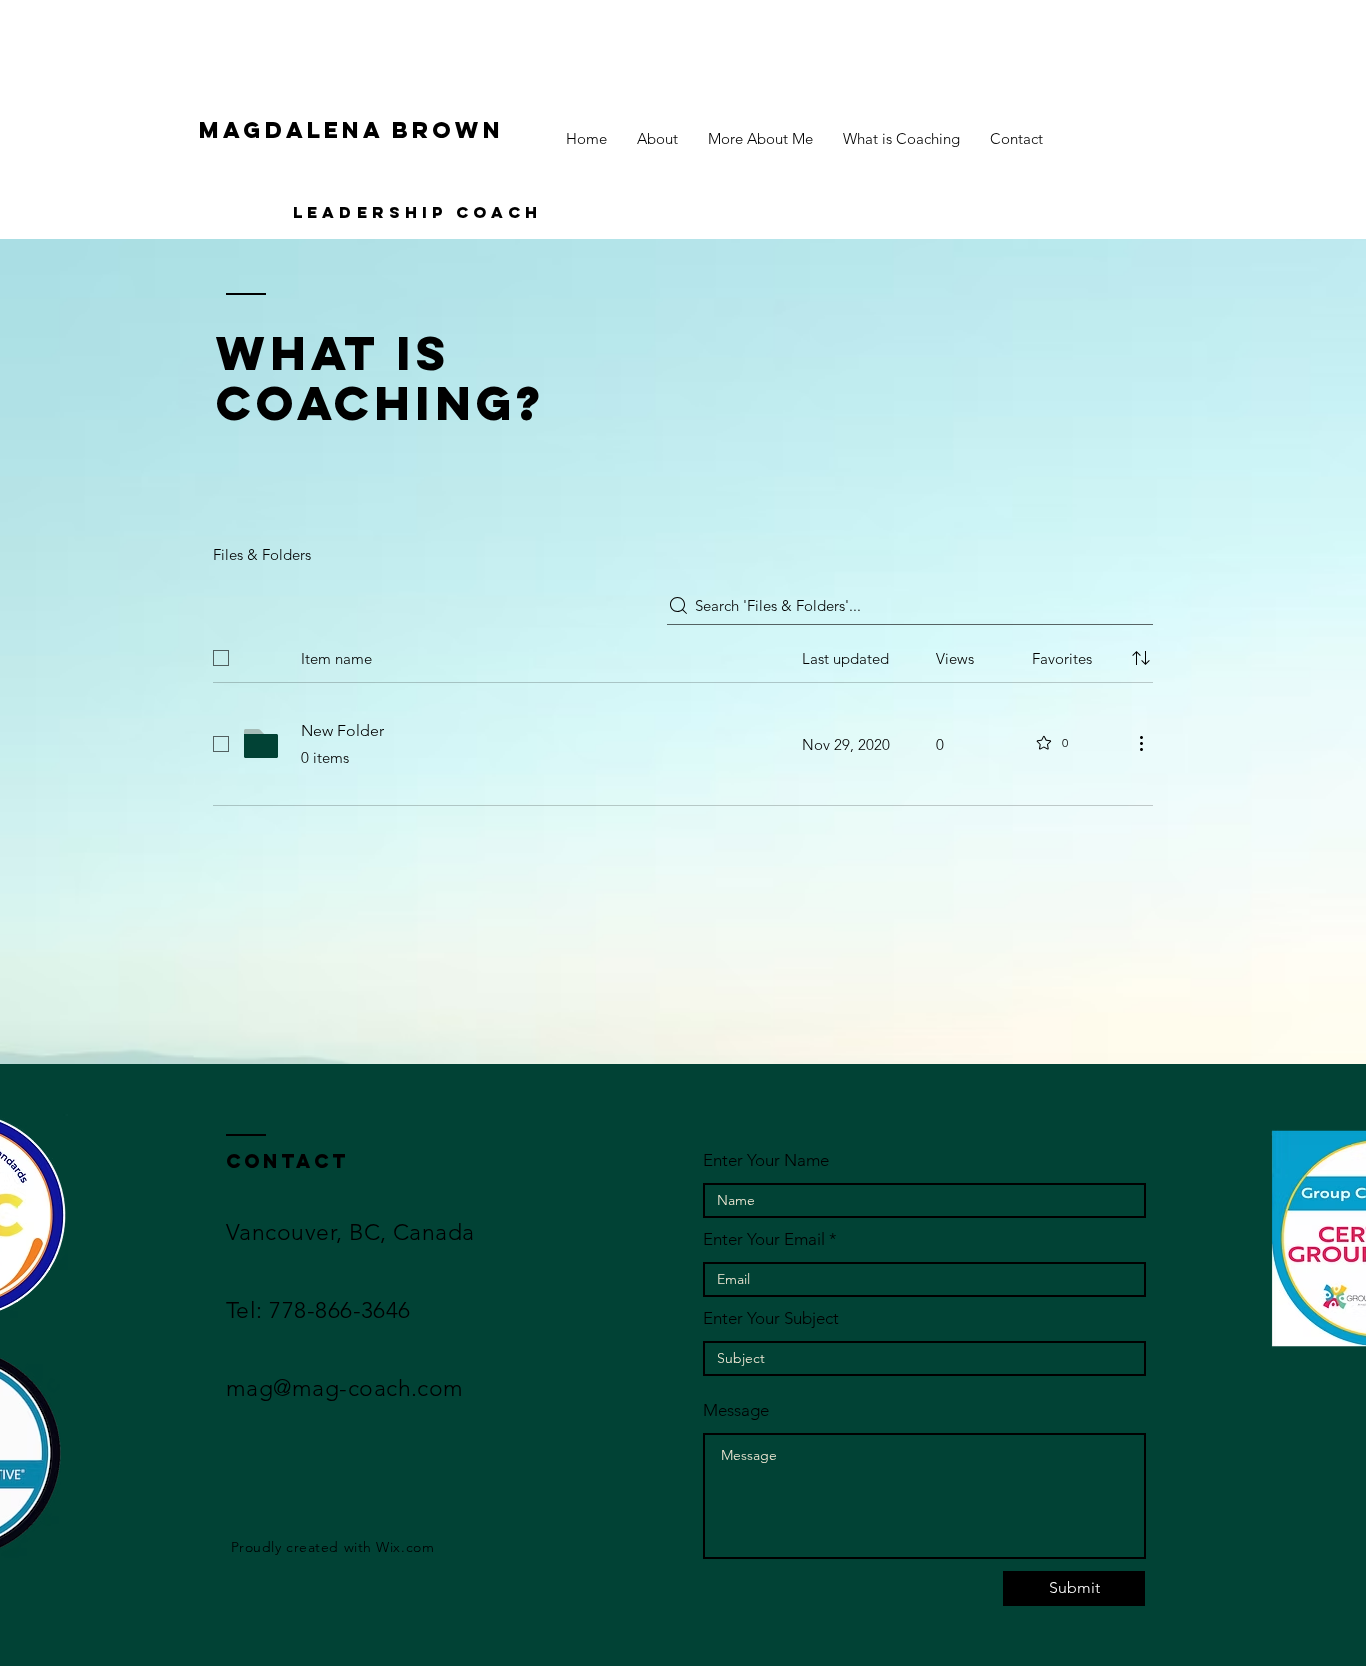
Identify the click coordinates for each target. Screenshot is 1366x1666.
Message (736, 1410)
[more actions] (1141, 743)
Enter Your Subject (771, 1318)
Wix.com (405, 1547)
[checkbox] (221, 658)
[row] (683, 654)
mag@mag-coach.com (345, 1388)
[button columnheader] (1141, 658)
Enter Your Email (764, 1239)
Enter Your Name (766, 1160)
